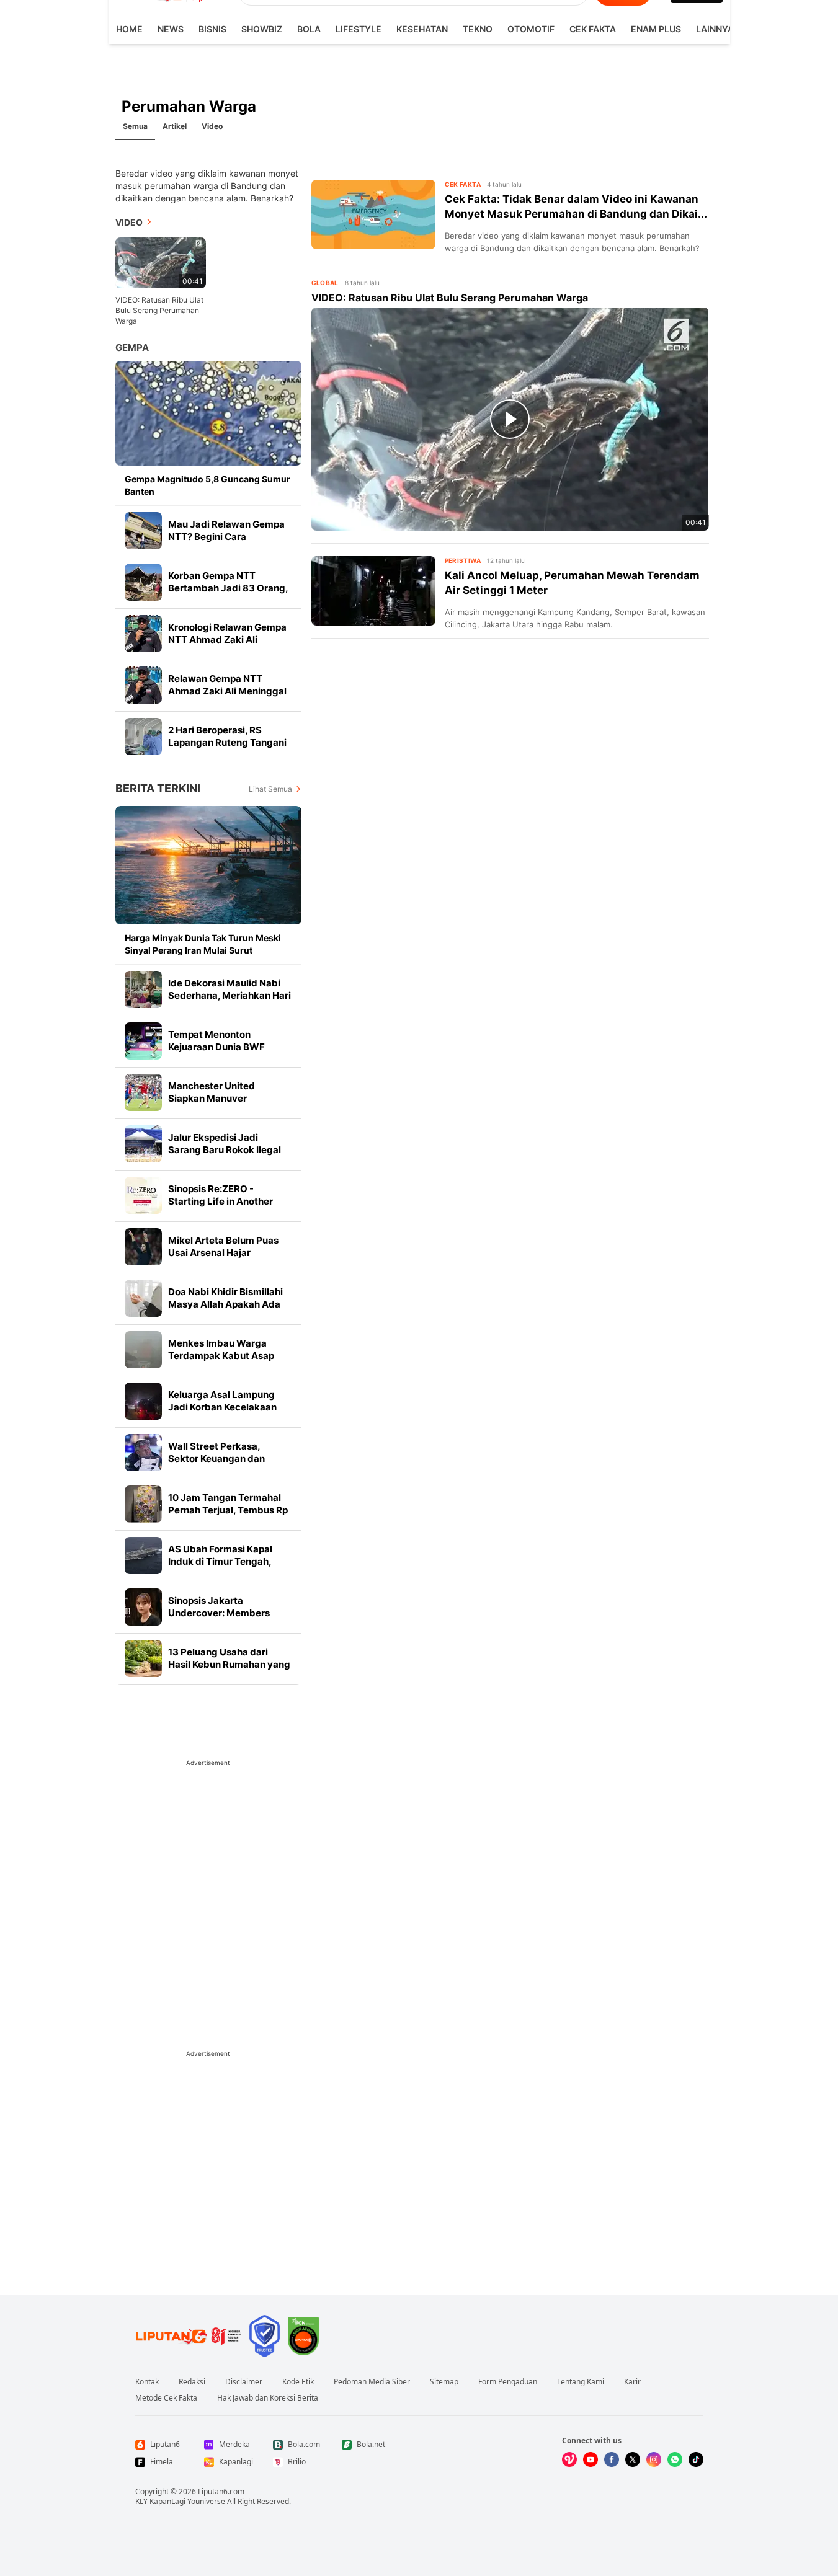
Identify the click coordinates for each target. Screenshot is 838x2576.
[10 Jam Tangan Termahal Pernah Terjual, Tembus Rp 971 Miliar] (143, 1504)
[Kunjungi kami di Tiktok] (696, 2459)
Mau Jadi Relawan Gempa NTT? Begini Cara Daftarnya (226, 537)
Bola (309, 29)
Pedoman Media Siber (372, 2382)
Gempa (132, 347)
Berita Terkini (158, 788)
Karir (632, 2382)
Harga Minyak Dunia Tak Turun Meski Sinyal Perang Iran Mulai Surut (203, 944)
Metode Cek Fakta (166, 2398)
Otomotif (531, 29)
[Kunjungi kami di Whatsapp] (675, 2459)
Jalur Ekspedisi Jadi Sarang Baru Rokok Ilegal (225, 1144)
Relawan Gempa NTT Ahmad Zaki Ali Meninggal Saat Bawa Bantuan (227, 691)
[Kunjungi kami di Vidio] (569, 2459)
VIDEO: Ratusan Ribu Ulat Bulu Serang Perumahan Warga (159, 310)
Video (212, 126)
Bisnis (212, 29)
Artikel (175, 126)
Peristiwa (463, 560)
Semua (135, 126)
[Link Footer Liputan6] (189, 2336)
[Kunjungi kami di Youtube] (591, 2459)
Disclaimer (244, 2382)
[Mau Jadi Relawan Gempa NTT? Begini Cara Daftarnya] (143, 531)
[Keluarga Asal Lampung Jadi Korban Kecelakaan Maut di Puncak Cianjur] (143, 1401)
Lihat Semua (270, 789)
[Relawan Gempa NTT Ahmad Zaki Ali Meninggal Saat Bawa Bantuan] (143, 685)
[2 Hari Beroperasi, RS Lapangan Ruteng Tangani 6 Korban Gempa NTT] (143, 737)
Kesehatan (422, 29)
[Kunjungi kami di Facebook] (612, 2459)
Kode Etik (298, 2382)
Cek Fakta (593, 29)
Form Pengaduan (508, 2382)
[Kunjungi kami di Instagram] (654, 2459)
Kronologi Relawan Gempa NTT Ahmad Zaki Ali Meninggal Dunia (227, 640)
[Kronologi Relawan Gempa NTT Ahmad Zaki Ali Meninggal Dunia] (143, 634)
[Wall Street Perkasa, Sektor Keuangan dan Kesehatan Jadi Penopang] (143, 1453)
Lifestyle (359, 29)
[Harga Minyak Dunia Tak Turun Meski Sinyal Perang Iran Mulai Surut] (208, 865)
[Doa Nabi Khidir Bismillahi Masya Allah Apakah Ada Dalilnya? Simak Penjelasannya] (143, 1298)
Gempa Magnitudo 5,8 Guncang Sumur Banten (207, 485)
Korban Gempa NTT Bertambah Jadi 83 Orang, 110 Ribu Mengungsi (228, 588)
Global (325, 283)
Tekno (478, 29)
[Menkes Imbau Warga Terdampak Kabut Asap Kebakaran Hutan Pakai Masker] (143, 1350)
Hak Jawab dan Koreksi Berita (268, 2398)
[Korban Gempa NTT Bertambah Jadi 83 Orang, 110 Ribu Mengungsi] (143, 582)
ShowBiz (262, 29)
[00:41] (161, 262)
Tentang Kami (581, 2382)
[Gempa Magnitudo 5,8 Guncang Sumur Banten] (208, 413)
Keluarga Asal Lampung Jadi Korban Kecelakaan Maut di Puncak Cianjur (222, 1407)
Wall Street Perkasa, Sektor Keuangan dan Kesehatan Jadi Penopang (227, 1458)
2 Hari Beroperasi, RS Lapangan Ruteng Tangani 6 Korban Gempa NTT (227, 742)
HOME (129, 29)
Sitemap (444, 2382)
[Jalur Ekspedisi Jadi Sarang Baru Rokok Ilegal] (143, 1144)
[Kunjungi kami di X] (633, 2459)
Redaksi (192, 2382)
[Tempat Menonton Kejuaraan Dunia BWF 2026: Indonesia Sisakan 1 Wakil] (143, 1041)
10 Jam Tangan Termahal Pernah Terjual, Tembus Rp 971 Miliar (228, 1510)
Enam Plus (656, 29)
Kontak (147, 2382)
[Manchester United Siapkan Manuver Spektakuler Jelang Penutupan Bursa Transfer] (143, 1092)
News (171, 29)
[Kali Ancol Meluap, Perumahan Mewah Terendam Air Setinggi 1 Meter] (373, 591)
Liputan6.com (221, 2491)
